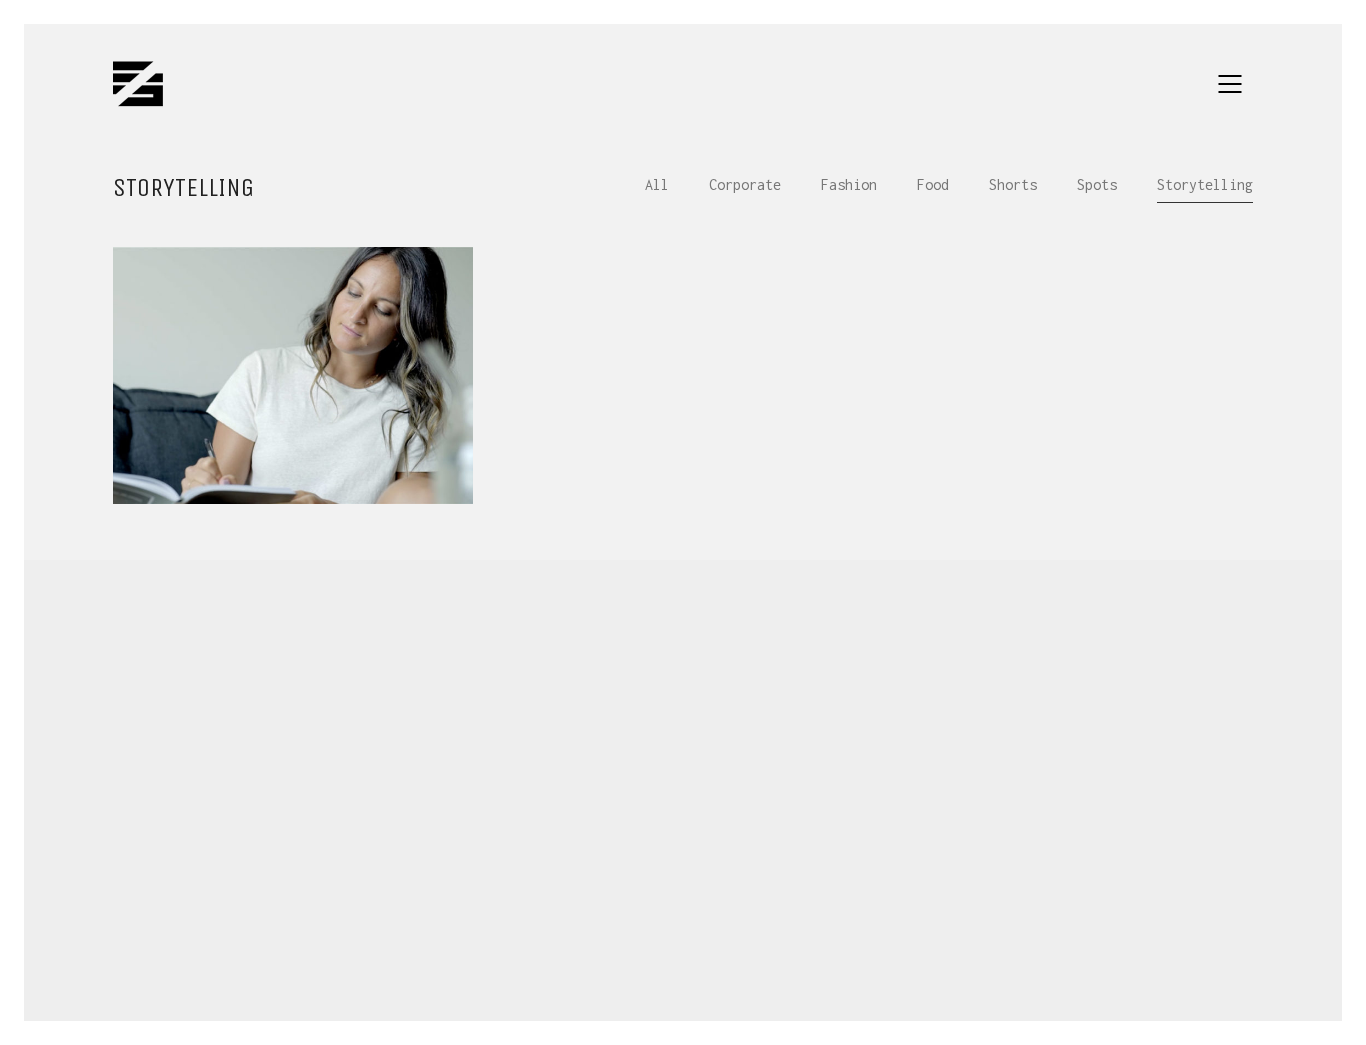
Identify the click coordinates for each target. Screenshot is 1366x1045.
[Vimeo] (781, 911)
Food (933, 184)
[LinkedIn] (731, 911)
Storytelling (1205, 184)
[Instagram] (681, 911)
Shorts (1013, 184)
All (657, 184)
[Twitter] (631, 911)
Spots (1097, 184)
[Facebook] (581, 911)
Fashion (849, 184)
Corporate (745, 184)
